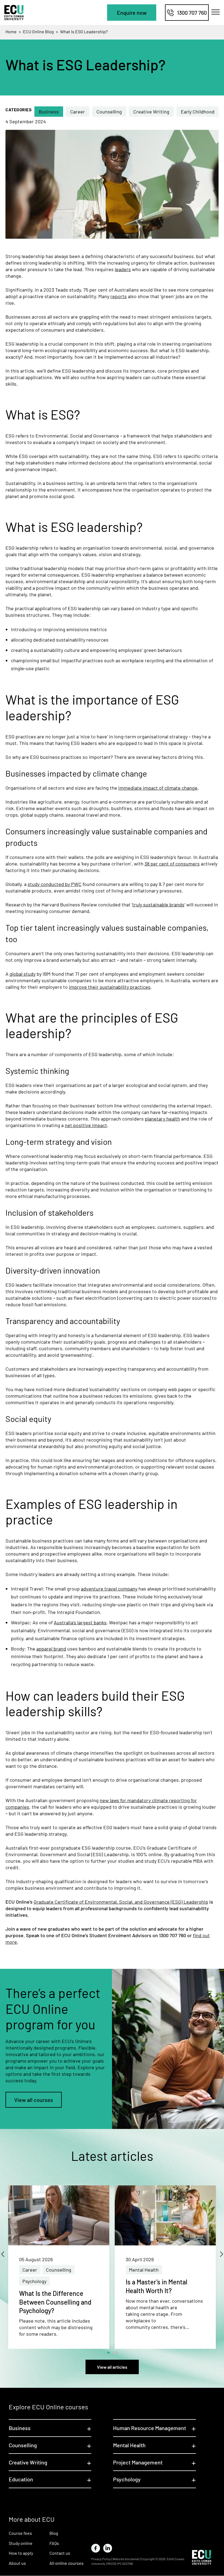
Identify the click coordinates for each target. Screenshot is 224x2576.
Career (78, 112)
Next (219, 2251)
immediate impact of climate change (158, 788)
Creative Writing (151, 112)
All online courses (67, 2563)
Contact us (60, 2553)
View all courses (34, 2100)
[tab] (50, 2428)
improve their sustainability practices (110, 987)
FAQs (54, 2543)
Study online (21, 2543)
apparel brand (51, 1649)
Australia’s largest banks (80, 1622)
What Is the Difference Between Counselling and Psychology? (55, 2302)
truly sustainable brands (158, 904)
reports (119, 296)
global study (23, 974)
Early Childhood (198, 112)
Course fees (20, 2533)
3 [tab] (117, 2353)
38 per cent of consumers (172, 864)
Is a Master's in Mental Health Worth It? (157, 2286)
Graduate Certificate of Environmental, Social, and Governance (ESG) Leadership (121, 1902)
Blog (54, 2533)
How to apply (21, 2553)
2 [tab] (113, 2353)
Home (11, 32)
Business (49, 112)
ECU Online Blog (38, 32)
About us (17, 2563)
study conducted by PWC (54, 884)
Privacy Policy (101, 2559)
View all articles (112, 2367)
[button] (132, 13)
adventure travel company (109, 1589)
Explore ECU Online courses (48, 2407)
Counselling (109, 112)
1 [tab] (108, 2353)
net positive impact (86, 1125)
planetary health (162, 1119)
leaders (123, 269)
